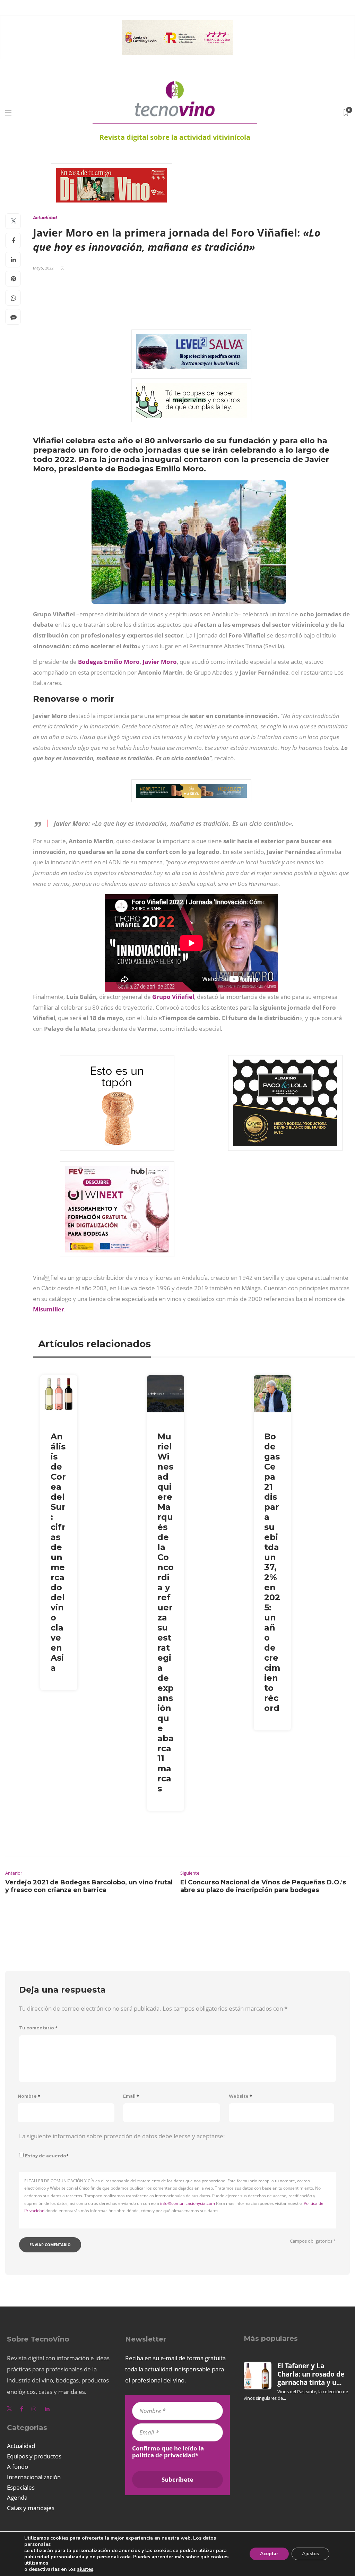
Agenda (17, 2497)
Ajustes (310, 2554)
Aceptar (269, 2554)
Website (240, 2096)
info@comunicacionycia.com (188, 2203)
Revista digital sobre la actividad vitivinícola (175, 137)
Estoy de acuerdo (47, 2156)
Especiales (21, 2487)
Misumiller (49, 1309)
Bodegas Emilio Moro (108, 662)
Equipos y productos (34, 2456)
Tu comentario (38, 2028)
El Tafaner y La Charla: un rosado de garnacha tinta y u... (311, 2374)
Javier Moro (160, 662)
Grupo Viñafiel (173, 997)
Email (131, 2096)
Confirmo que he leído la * (168, 2452)
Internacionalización (34, 2477)
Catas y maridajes (31, 2508)
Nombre (29, 2096)
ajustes (85, 2569)
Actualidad (45, 218)
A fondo (18, 2467)
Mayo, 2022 (43, 268)
